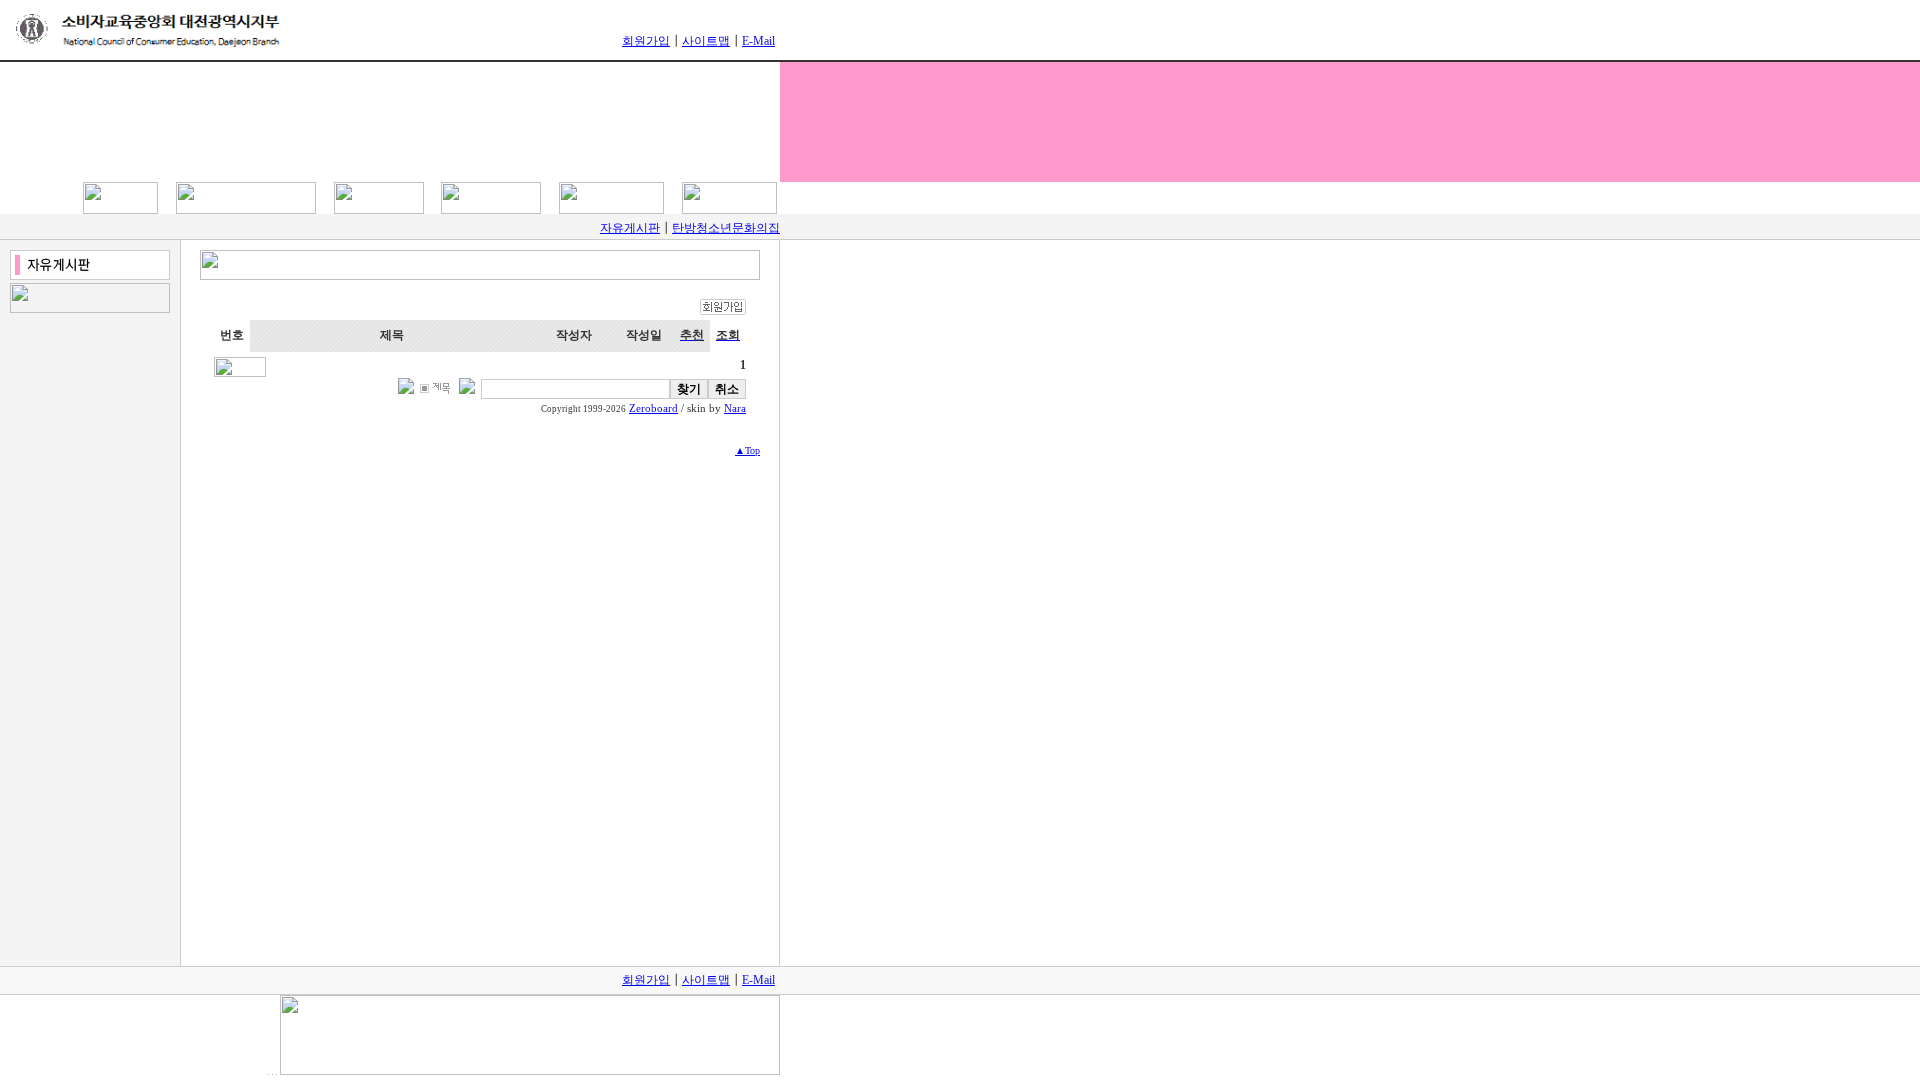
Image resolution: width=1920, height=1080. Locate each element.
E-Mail (758, 41)
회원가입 (646, 41)
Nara (735, 408)
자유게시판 (630, 228)
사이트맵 (706, 41)
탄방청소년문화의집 (726, 228)
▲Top (747, 450)
